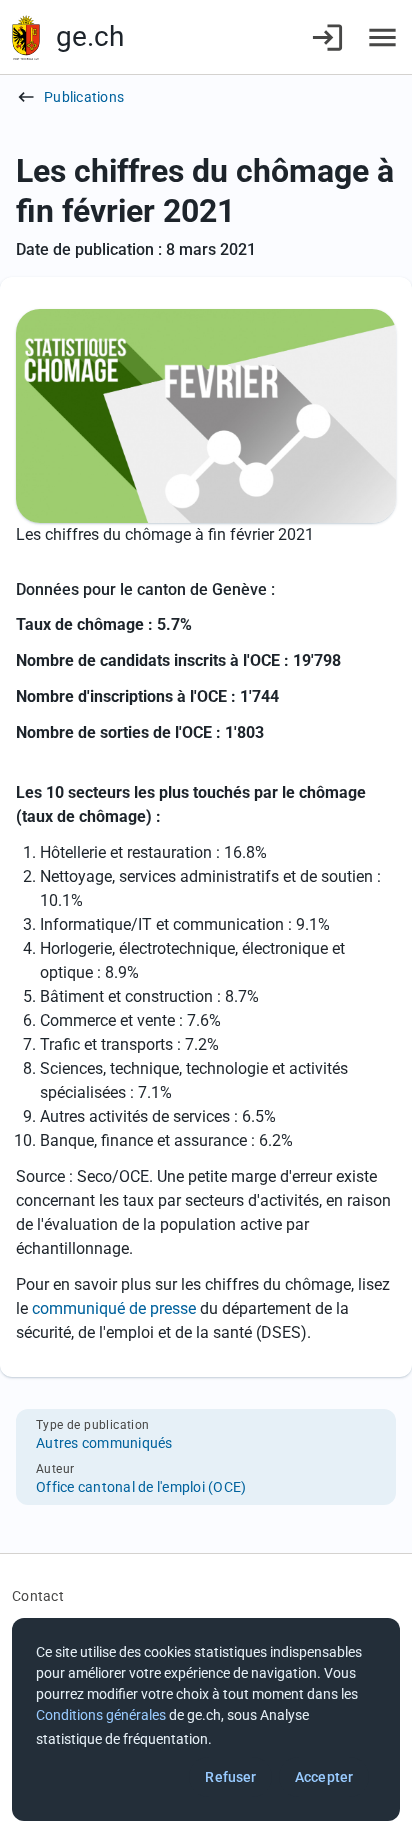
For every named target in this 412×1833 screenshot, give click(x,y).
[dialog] (206, 1719)
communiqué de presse (114, 1308)
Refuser (230, 1777)
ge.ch (90, 36)
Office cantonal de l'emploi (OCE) (141, 1487)
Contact (38, 1596)
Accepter (324, 1777)
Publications (84, 97)
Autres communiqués (104, 1443)
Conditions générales (101, 1715)
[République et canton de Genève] (26, 37)
